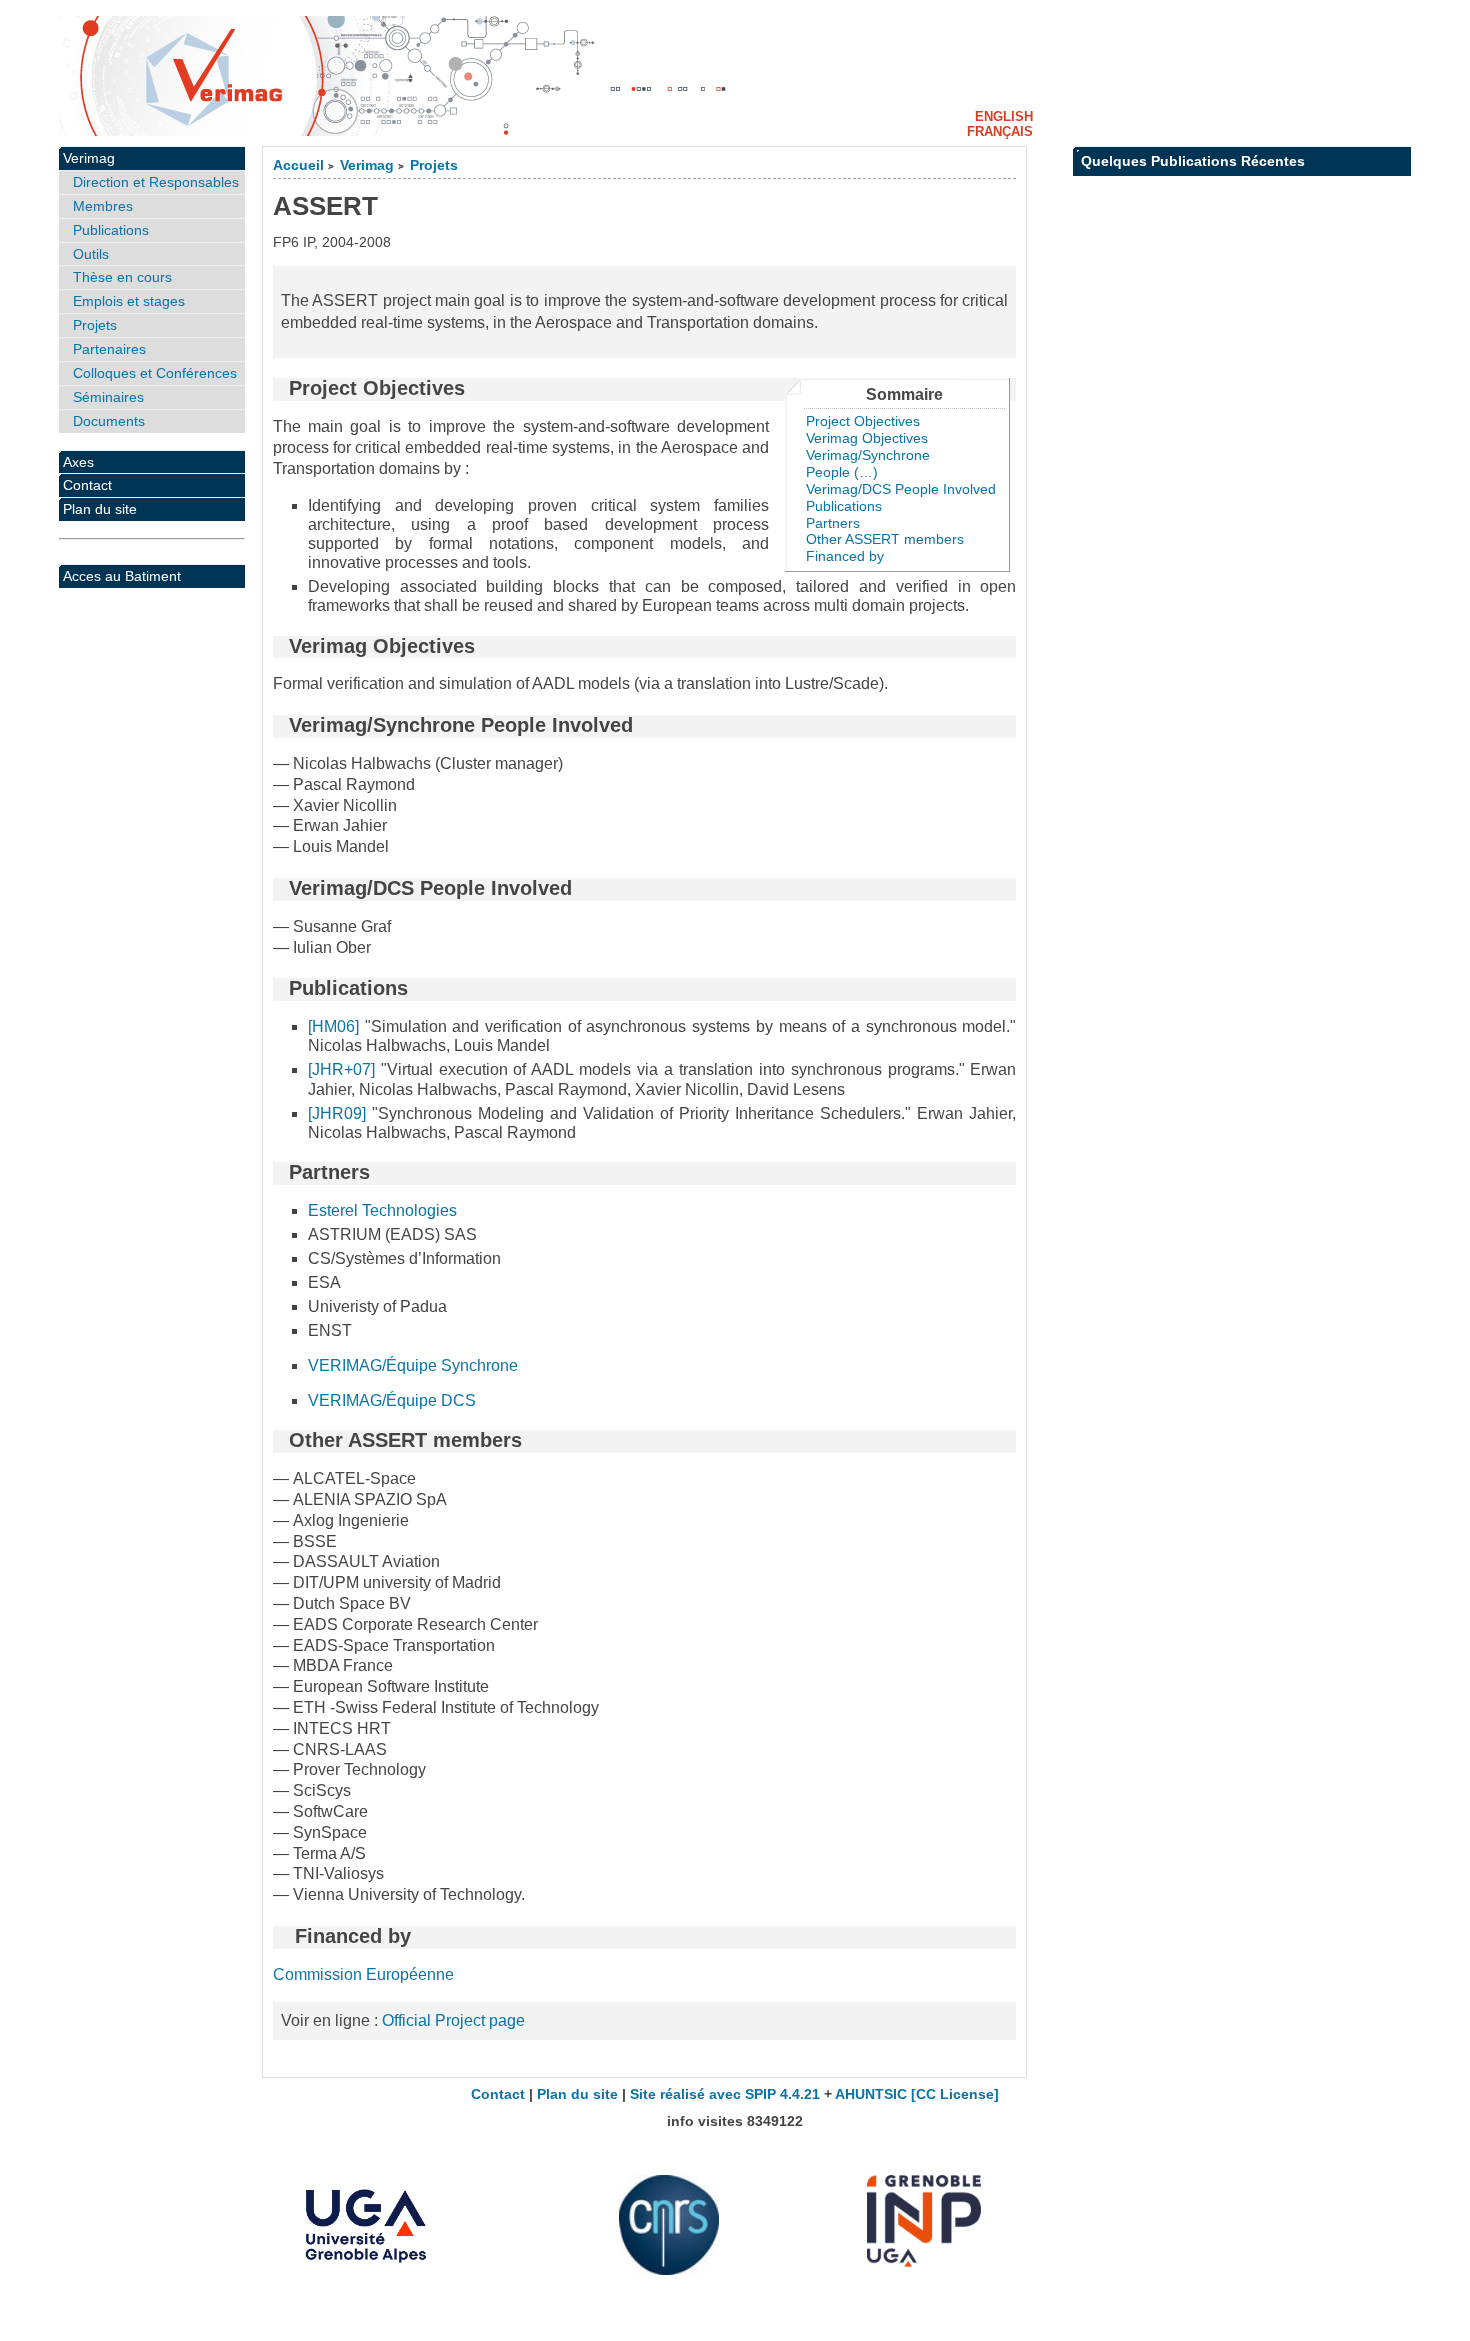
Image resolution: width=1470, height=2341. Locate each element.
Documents (109, 421)
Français (1000, 131)
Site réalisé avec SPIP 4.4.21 (725, 2094)
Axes (78, 462)
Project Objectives (863, 421)
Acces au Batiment (122, 576)
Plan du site (100, 509)
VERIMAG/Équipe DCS (392, 1400)
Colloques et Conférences (155, 373)
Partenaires (109, 349)
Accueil (298, 165)
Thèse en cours (122, 277)
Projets (434, 165)
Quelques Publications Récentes (1193, 161)
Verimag (367, 165)
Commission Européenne (363, 1974)
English (1004, 116)
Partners (833, 523)
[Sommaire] (281, 388)
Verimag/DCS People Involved (901, 489)
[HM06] (333, 1026)
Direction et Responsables (156, 182)
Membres (103, 206)
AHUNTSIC (871, 2094)
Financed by (845, 556)
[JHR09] (337, 1113)
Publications (844, 506)
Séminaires (108, 397)
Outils (91, 254)
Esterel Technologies (382, 1210)
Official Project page (453, 2020)
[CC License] (955, 2094)
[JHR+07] (341, 1069)
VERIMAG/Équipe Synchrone (413, 1365)
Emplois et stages (129, 301)
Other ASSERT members (885, 539)
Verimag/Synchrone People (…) (868, 463)
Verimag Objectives (867, 438)
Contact (87, 485)
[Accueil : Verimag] (735, 76)
